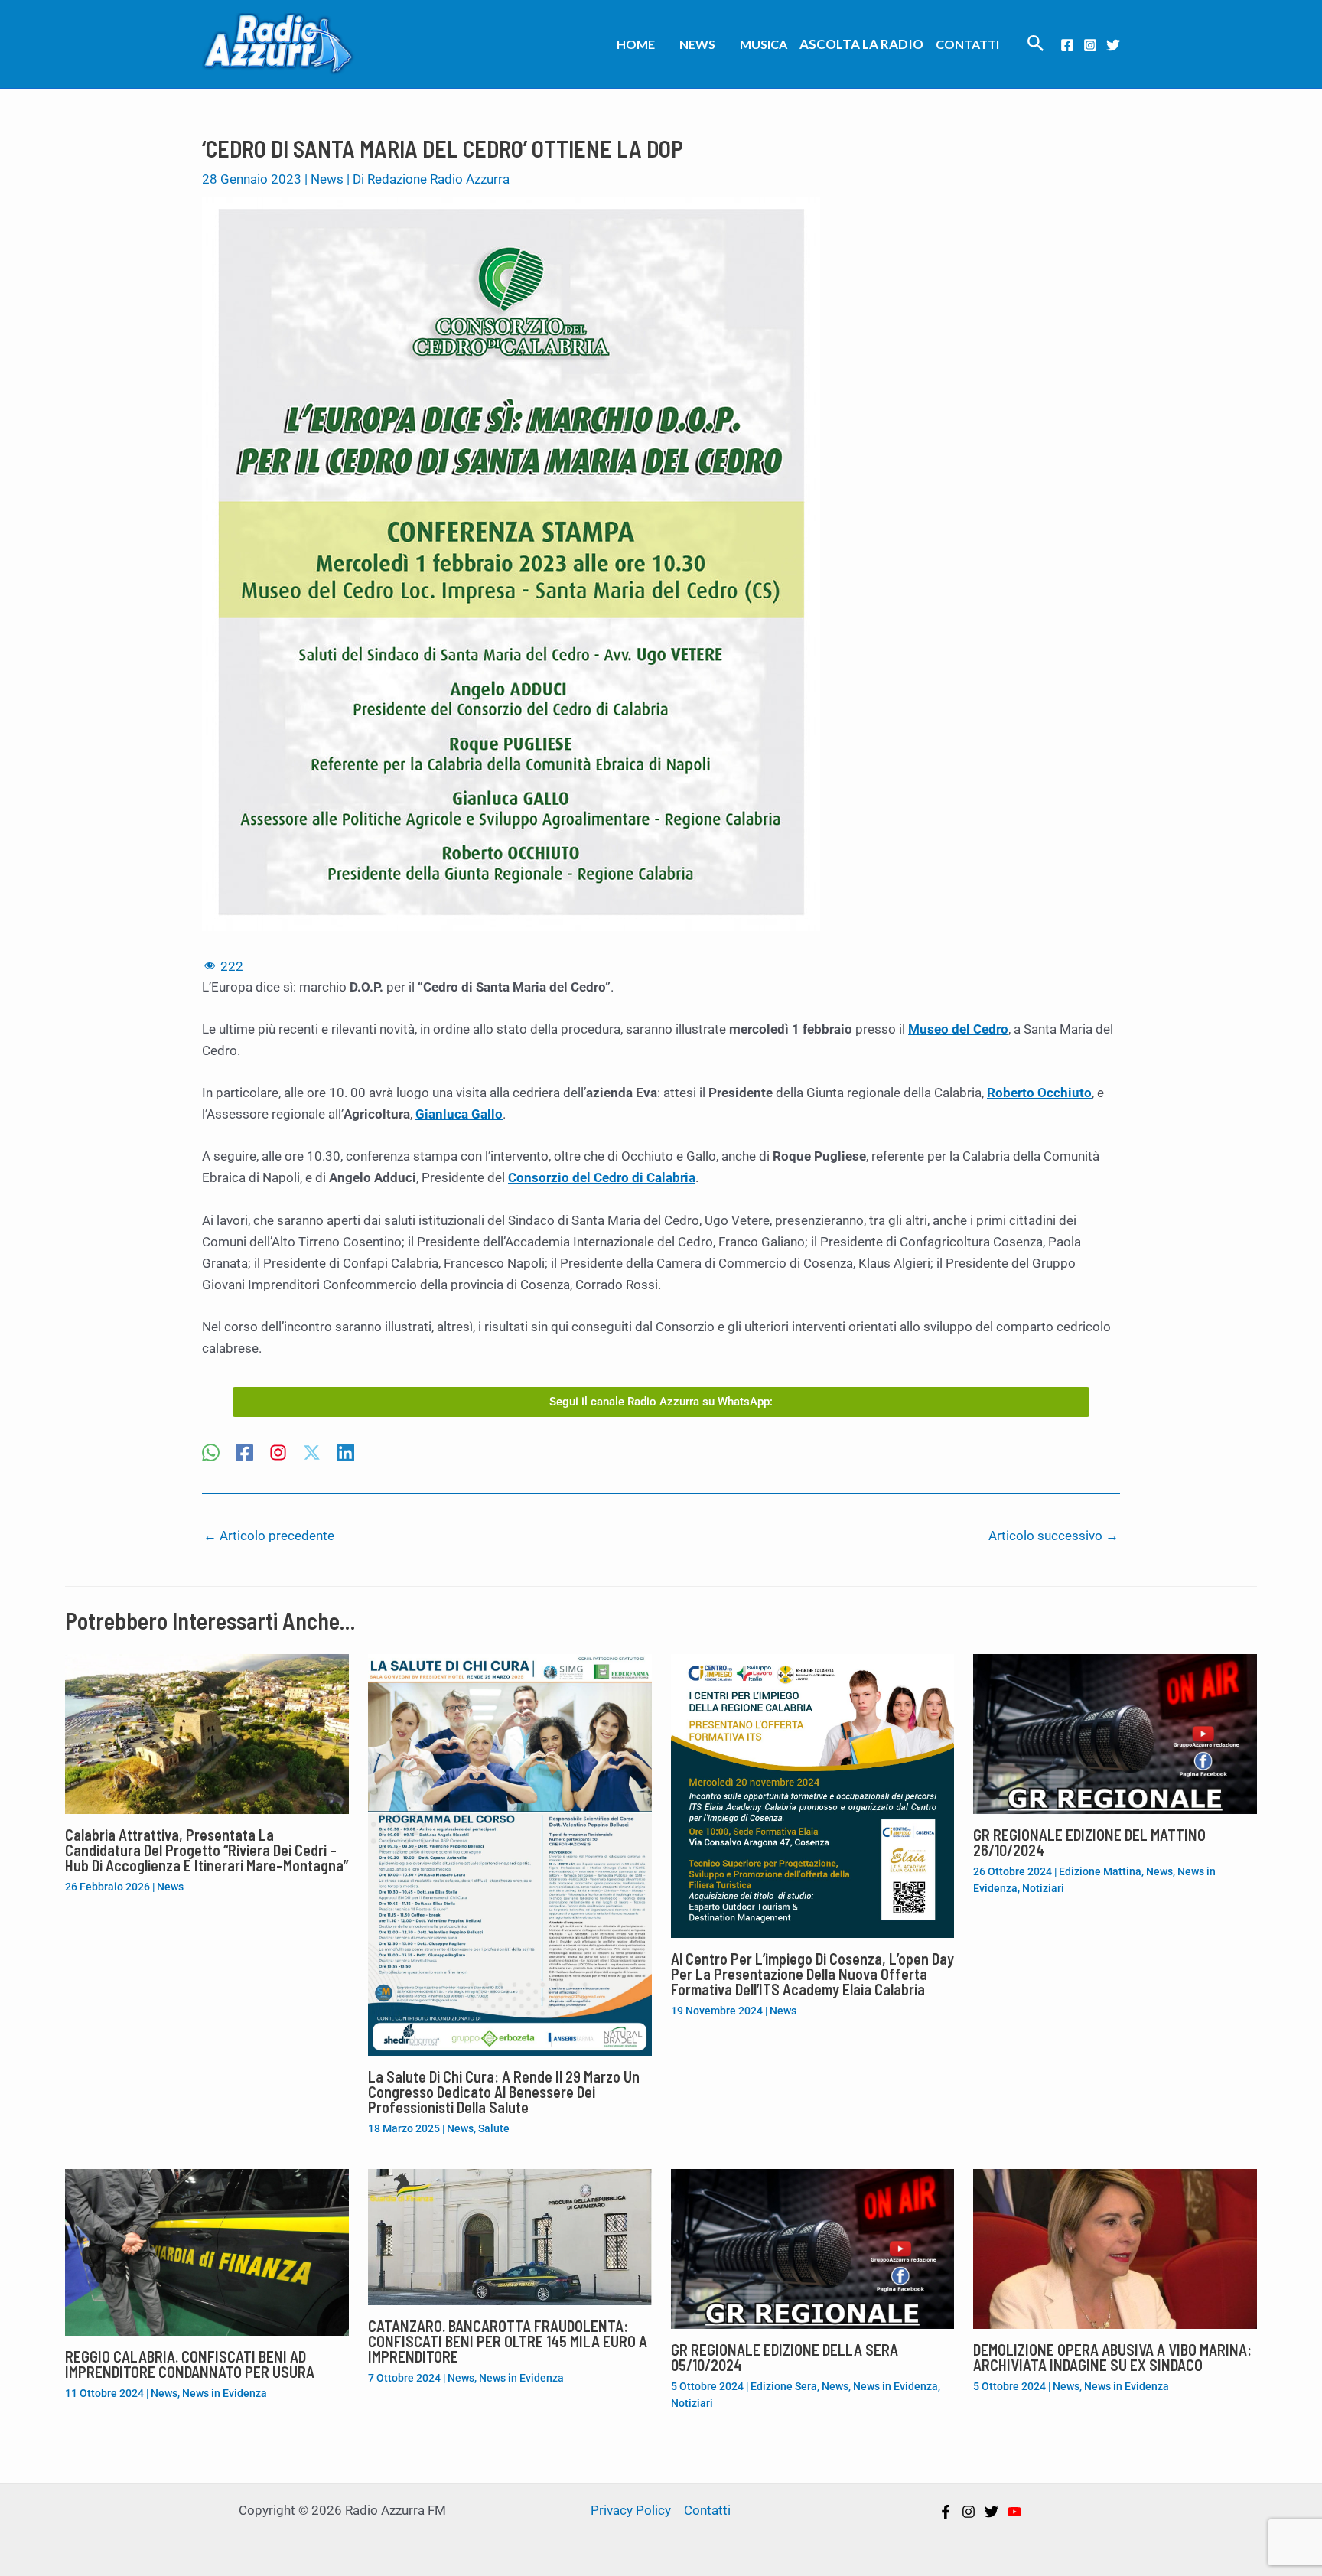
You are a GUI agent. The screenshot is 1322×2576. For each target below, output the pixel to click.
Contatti (967, 44)
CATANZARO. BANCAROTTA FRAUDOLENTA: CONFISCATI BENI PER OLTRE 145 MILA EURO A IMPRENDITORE (508, 2341)
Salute (494, 2128)
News (697, 44)
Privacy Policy (631, 2510)
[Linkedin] (345, 1454)
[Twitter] (1113, 45)
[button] (1036, 44)
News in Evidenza (225, 2393)
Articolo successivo (1053, 1536)
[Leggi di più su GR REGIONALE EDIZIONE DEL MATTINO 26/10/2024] (1115, 1733)
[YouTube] (1014, 2512)
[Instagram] (1090, 45)
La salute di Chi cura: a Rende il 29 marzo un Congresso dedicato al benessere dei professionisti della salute (504, 2092)
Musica (764, 44)
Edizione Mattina (1100, 1871)
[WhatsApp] (211, 1454)
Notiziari (1043, 1888)
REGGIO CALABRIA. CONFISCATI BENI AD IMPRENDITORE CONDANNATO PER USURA (190, 2364)
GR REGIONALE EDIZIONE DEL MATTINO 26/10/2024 (1089, 1842)
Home (636, 44)
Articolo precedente (269, 1536)
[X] (312, 1454)
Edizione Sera (784, 2386)
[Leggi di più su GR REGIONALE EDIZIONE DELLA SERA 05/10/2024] (813, 2248)
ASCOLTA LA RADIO (861, 44)
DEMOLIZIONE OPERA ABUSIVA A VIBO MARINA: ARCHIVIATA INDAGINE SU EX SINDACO (1112, 2357)
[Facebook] (1067, 45)
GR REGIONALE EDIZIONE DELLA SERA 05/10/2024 (785, 2357)
